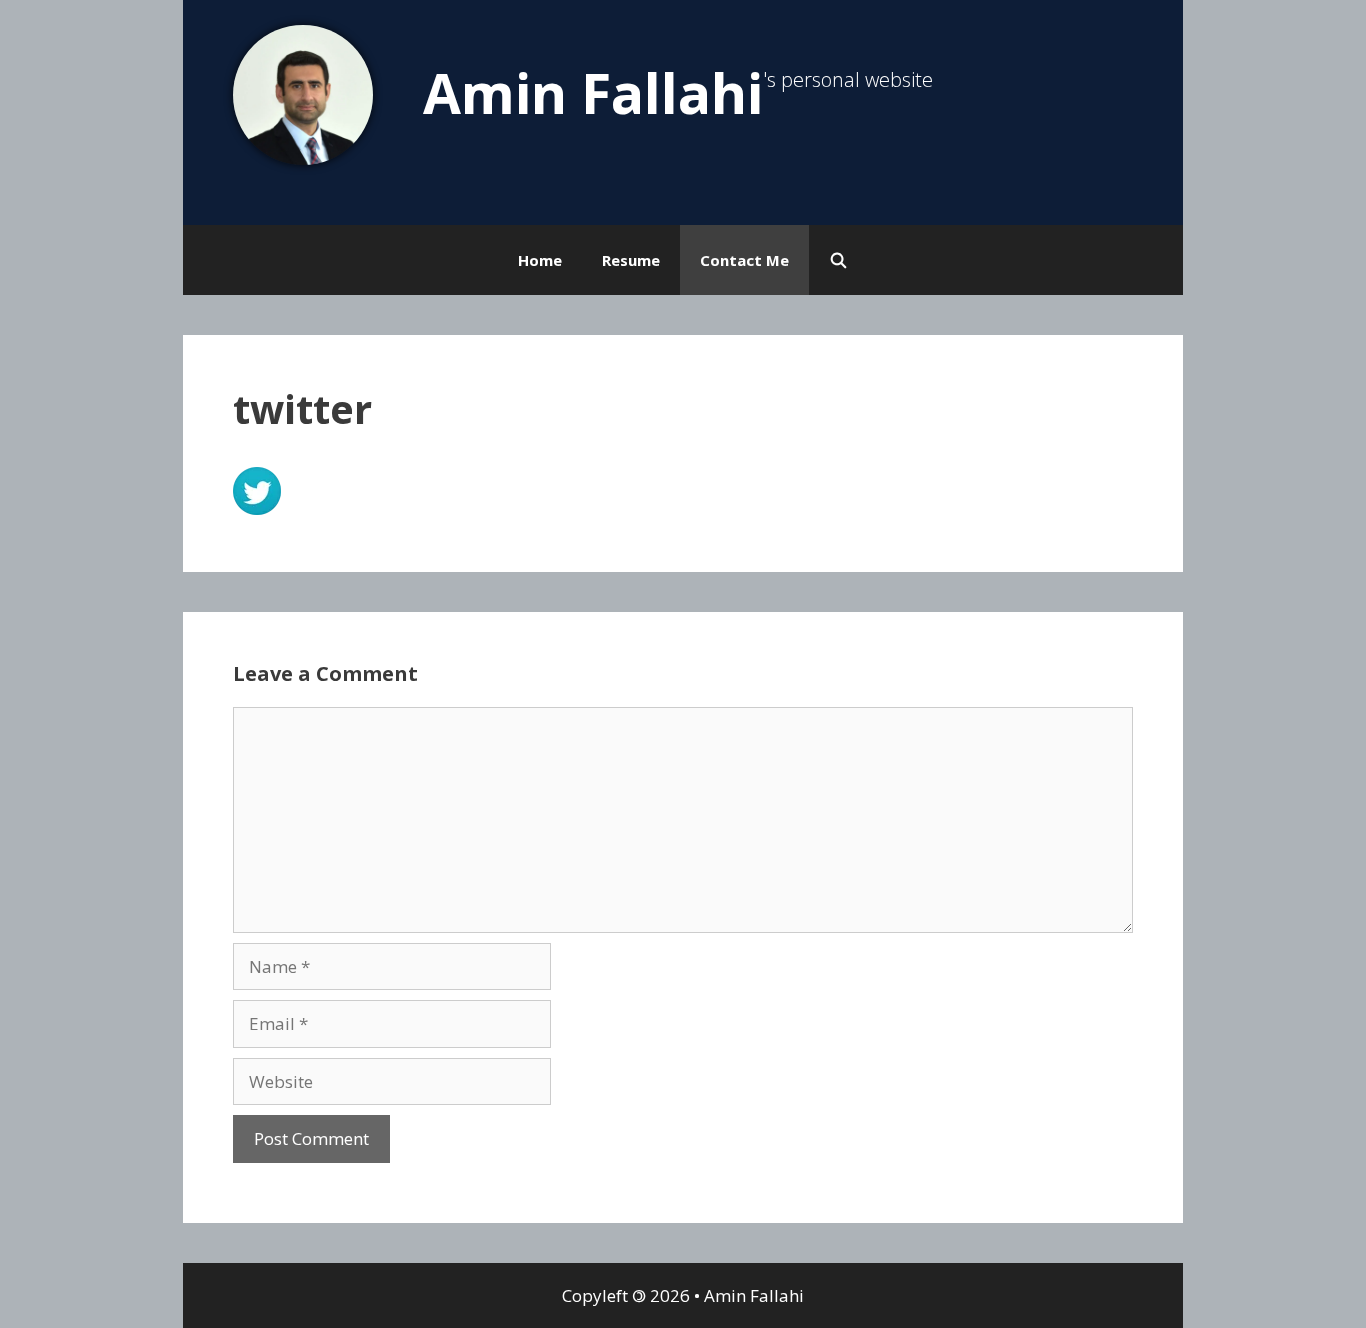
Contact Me (744, 260)
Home (540, 260)
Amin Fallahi (593, 92)
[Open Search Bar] (838, 260)
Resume (631, 260)
